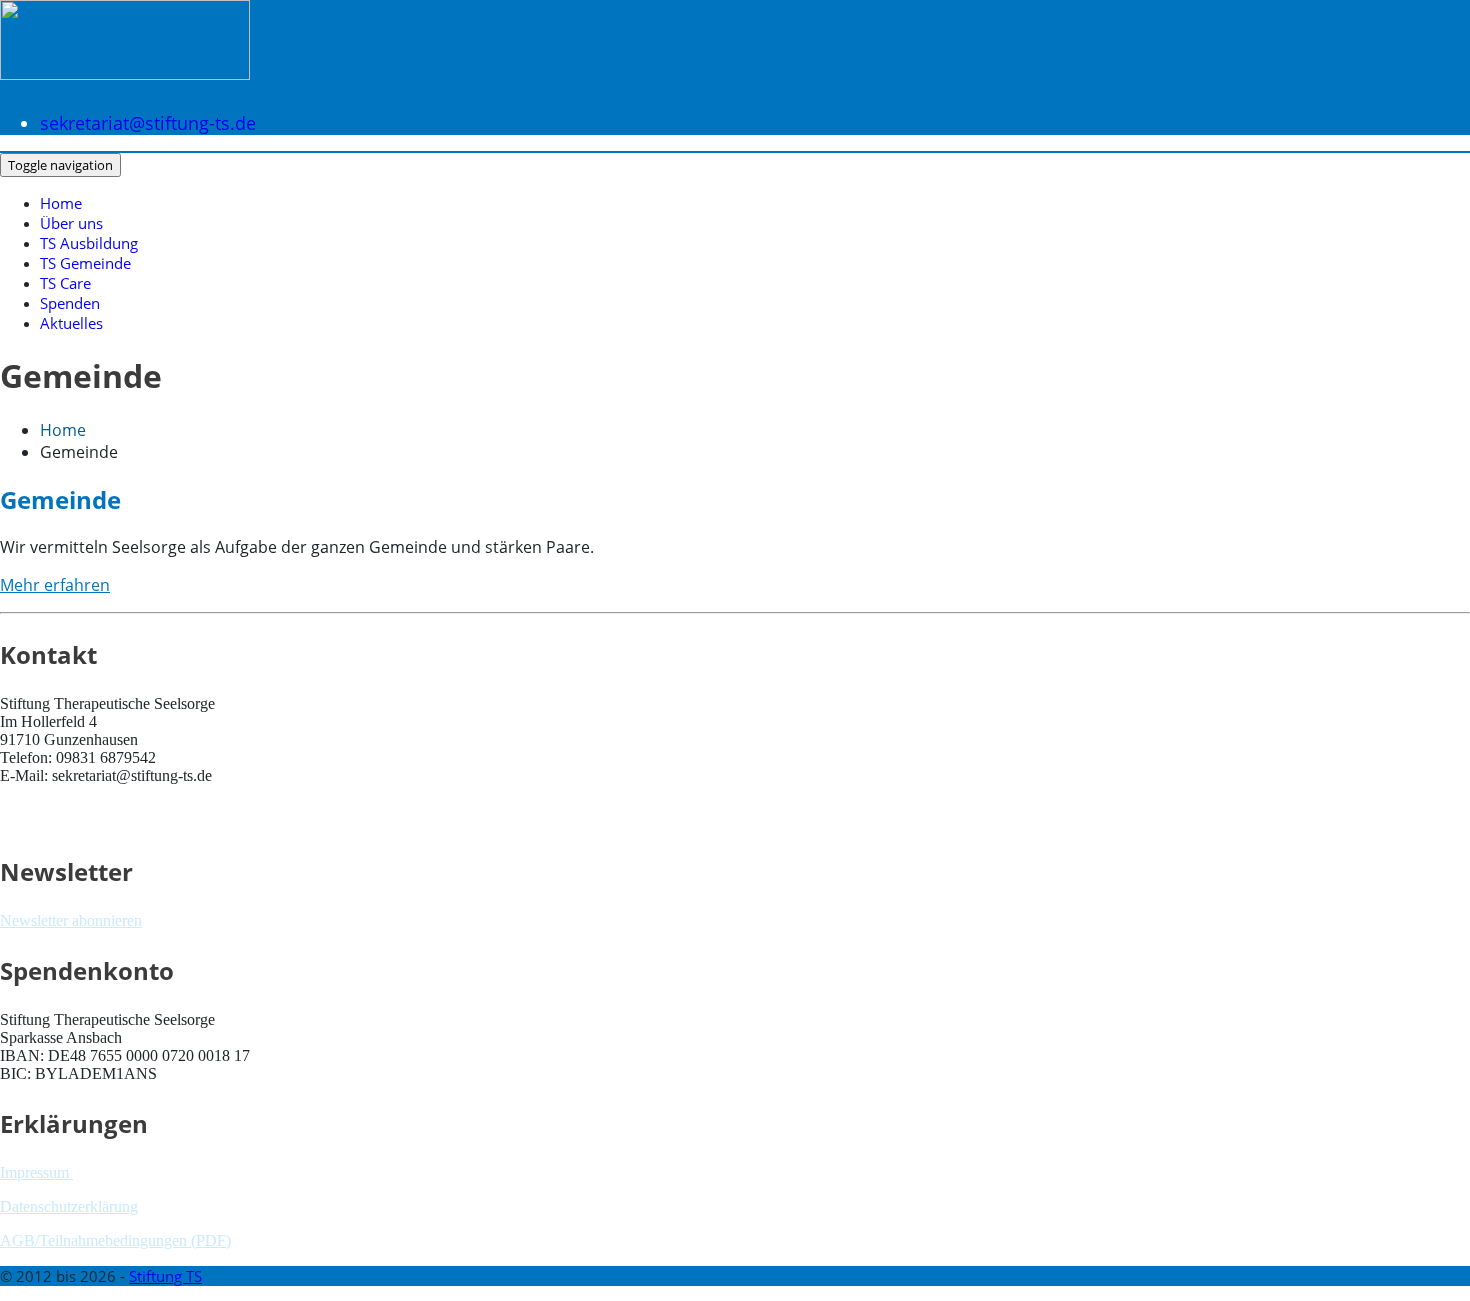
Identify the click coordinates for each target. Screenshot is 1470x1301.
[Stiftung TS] (125, 61)
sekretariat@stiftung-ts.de (148, 123)
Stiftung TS (165, 1276)
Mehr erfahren (55, 585)
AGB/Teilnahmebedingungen (93, 1240)
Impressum (36, 1172)
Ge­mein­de (60, 499)
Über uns (71, 223)
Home (61, 203)
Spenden (70, 303)
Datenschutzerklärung (69, 1206)
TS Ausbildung (89, 243)
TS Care (65, 283)
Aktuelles (71, 323)
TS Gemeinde (85, 263)
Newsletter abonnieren (71, 920)
